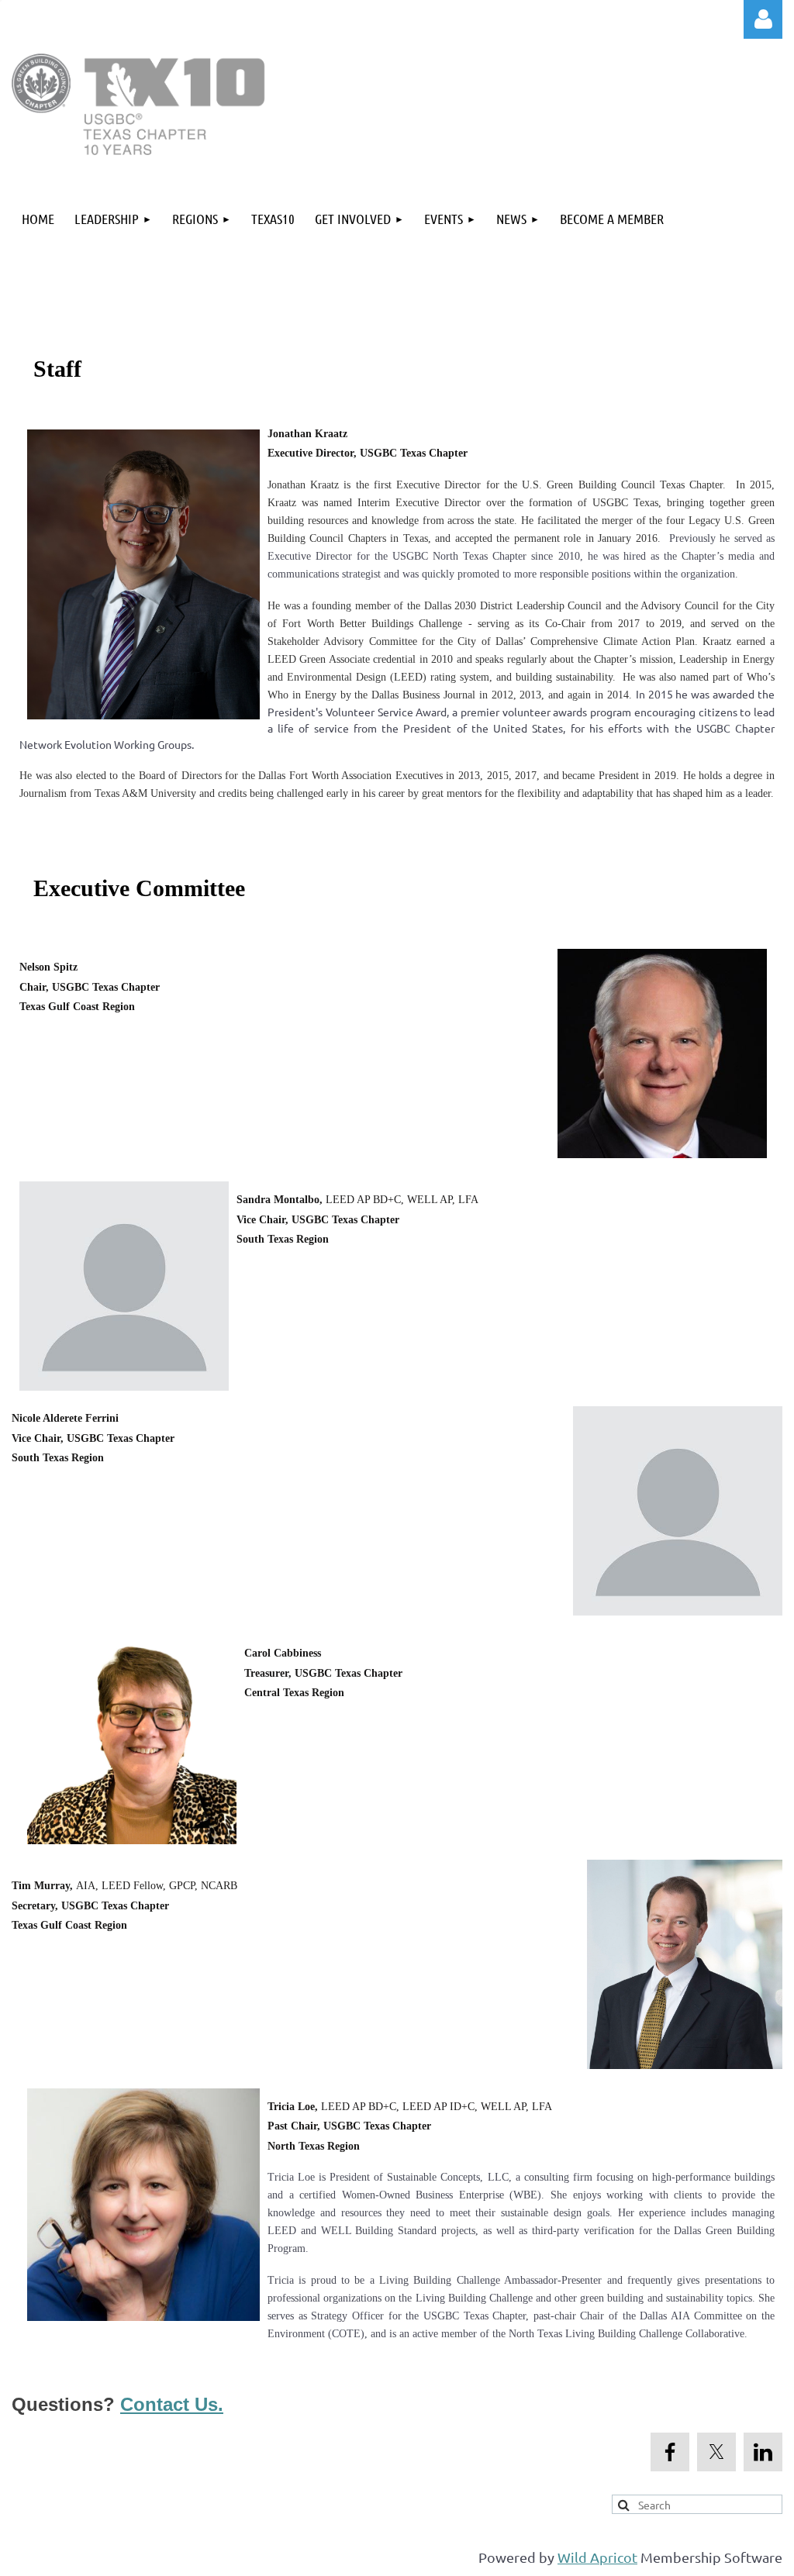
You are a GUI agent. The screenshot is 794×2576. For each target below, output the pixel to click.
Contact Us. (172, 2404)
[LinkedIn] (763, 2452)
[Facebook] (670, 2452)
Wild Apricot (597, 2557)
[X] (716, 2452)
